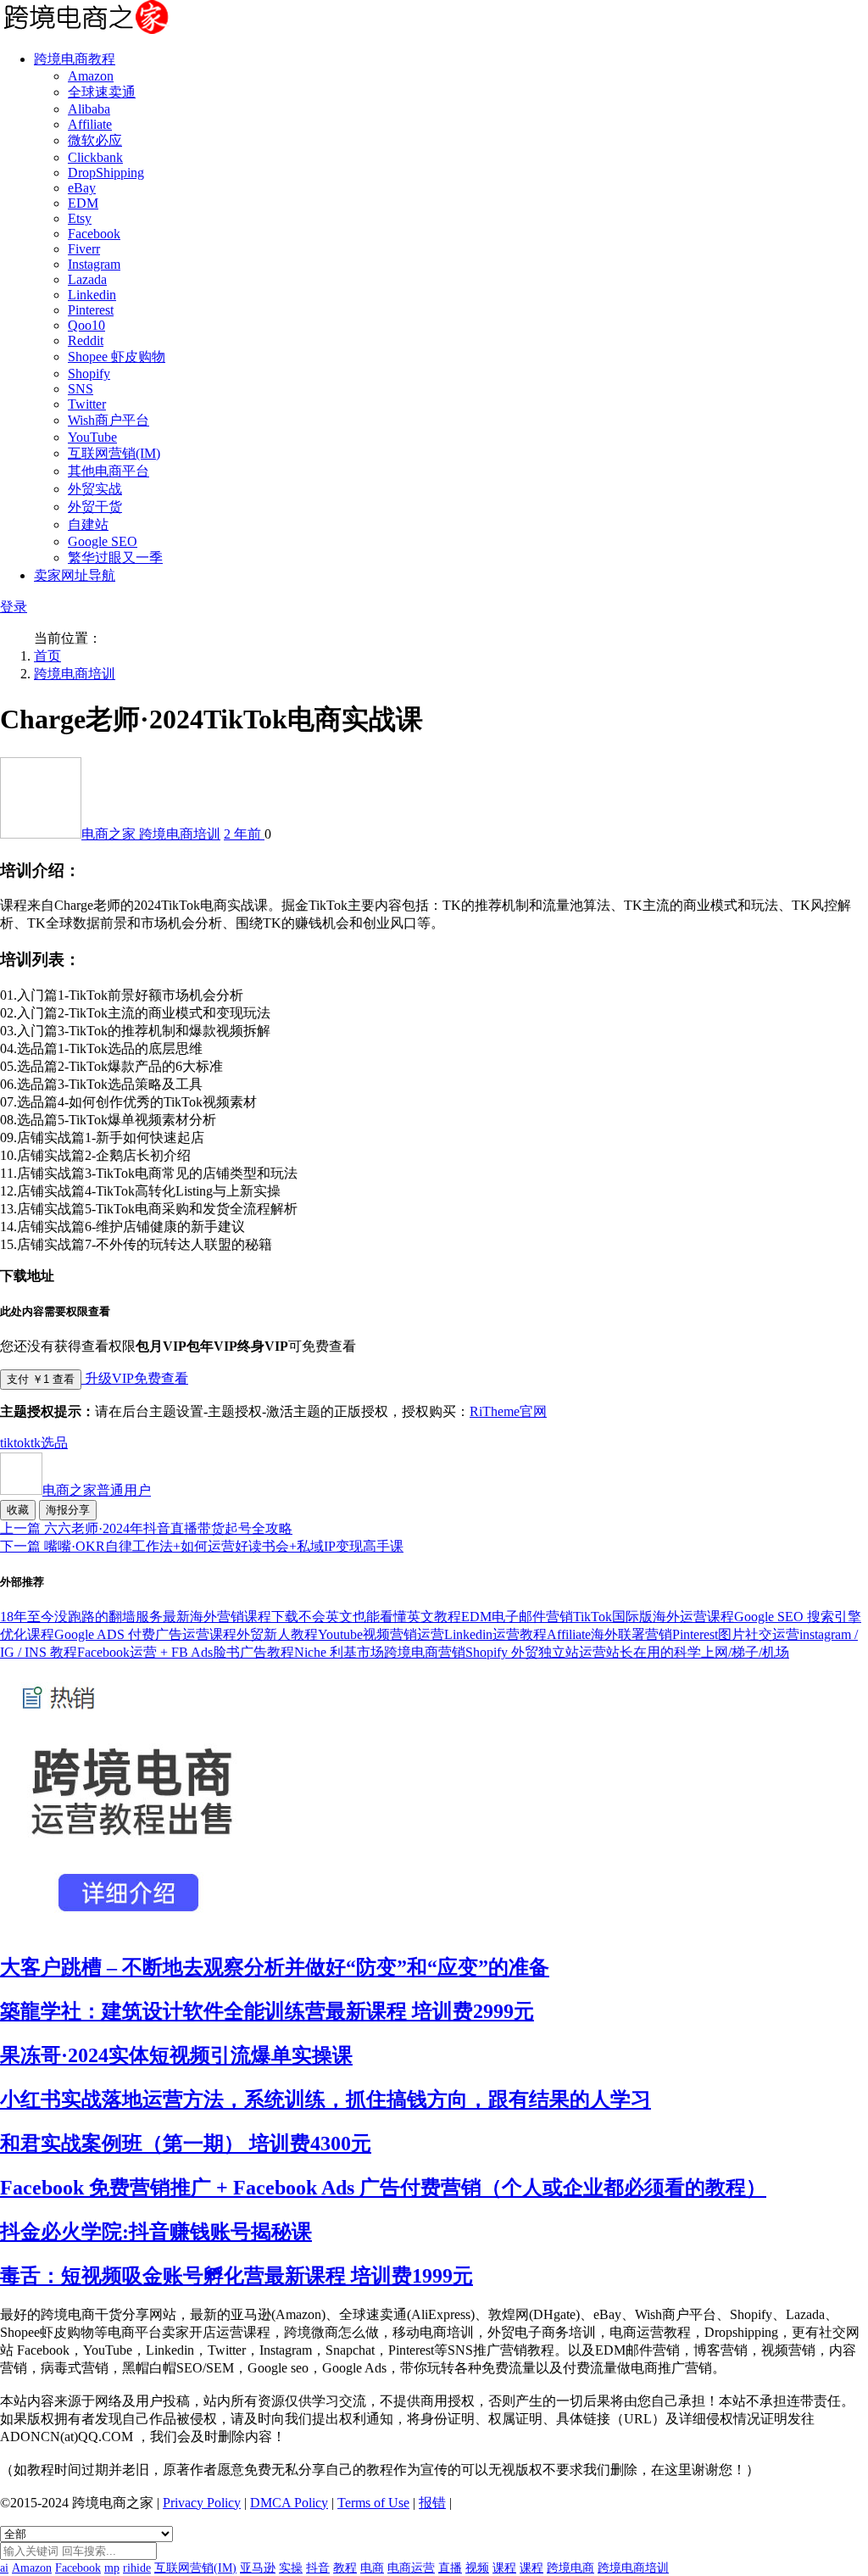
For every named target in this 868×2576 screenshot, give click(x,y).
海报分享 (68, 1510)
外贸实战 (95, 489)
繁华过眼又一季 (115, 558)
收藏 (18, 1510)
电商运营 (411, 2568)
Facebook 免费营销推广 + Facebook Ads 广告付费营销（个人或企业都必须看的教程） (383, 2188)
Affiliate (90, 124)
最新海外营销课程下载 (231, 1617)
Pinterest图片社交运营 (736, 1634)
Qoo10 (86, 325)
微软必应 (95, 140)
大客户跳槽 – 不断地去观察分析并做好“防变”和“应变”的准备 (275, 1967)
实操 (291, 2568)
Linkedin (92, 295)
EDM (83, 203)
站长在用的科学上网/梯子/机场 (698, 1652)
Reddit (86, 340)
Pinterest (91, 310)
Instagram (94, 264)
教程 (345, 2568)
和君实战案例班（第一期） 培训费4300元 (186, 2144)
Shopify (89, 374)
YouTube (92, 437)
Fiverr (84, 249)
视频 (477, 2568)
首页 (47, 656)
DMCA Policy (289, 2503)
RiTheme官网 (508, 1411)
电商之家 (110, 834)
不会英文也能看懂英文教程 (380, 1617)
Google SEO (103, 541)
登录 (14, 607)
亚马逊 (258, 2568)
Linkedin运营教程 (495, 1634)
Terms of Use (373, 2503)
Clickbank (95, 157)
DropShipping (106, 173)
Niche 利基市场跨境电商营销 (380, 1652)
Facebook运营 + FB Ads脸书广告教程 (186, 1652)
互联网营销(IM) (114, 453)
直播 (450, 2568)
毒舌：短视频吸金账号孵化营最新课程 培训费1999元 (236, 2276)
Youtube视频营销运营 (381, 1634)
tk (36, 1443)
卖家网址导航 (75, 575)
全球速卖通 (102, 92)
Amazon (91, 76)
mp (112, 2568)
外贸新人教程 (277, 1634)
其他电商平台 (108, 471)
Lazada (87, 279)
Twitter (87, 404)
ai (4, 2568)
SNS (81, 389)
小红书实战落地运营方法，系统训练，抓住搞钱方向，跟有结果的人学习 (325, 2099)
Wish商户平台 (108, 420)
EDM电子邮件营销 (517, 1617)
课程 (504, 2568)
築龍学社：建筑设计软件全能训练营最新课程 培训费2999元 (267, 2011)
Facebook (94, 234)
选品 (54, 1443)
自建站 (88, 524)
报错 (432, 2503)
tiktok (15, 1443)
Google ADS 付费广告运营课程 (145, 1634)
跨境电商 (570, 2568)
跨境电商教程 (75, 59)
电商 (372, 2568)
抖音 (318, 2568)
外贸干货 (95, 507)
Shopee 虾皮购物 (117, 357)
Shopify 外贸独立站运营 (536, 1652)
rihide (137, 2568)
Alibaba (89, 109)
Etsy (80, 218)
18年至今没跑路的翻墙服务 (81, 1617)
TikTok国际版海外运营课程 (654, 1617)
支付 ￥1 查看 (41, 1379)
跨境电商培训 (75, 674)
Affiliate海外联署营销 (609, 1634)
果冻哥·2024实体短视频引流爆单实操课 (176, 2055)
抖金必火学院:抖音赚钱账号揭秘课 (156, 2232)
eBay (82, 188)
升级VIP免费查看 (135, 1378)
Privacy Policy (202, 2503)
